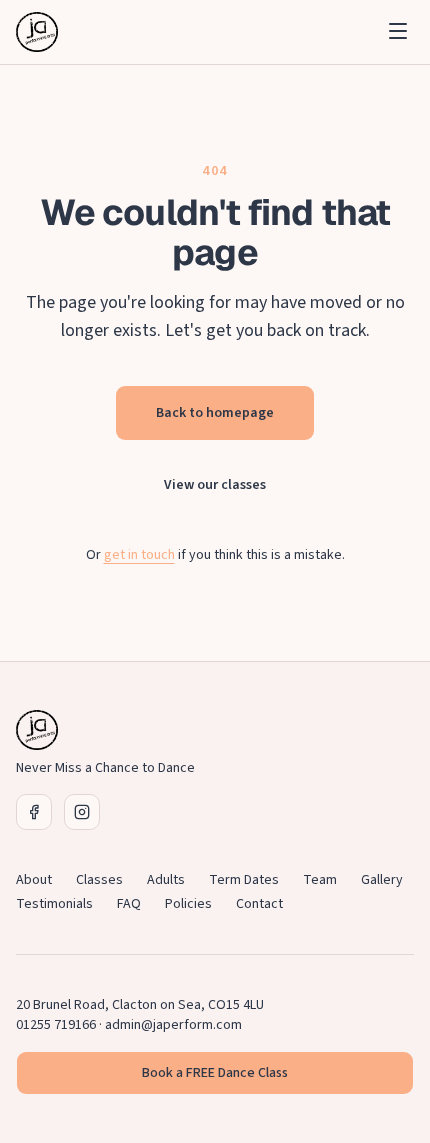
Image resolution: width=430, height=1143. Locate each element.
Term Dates (244, 880)
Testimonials (54, 904)
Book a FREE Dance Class (215, 1073)
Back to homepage (215, 413)
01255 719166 (56, 1025)
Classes (99, 880)
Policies (188, 904)
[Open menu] (398, 31)
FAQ (129, 904)
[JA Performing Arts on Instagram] (82, 812)
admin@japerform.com (173, 1025)
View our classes (215, 485)
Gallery (382, 880)
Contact (259, 904)
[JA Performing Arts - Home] (37, 32)
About (34, 880)
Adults (166, 880)
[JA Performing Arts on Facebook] (34, 812)
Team (320, 880)
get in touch (139, 555)
